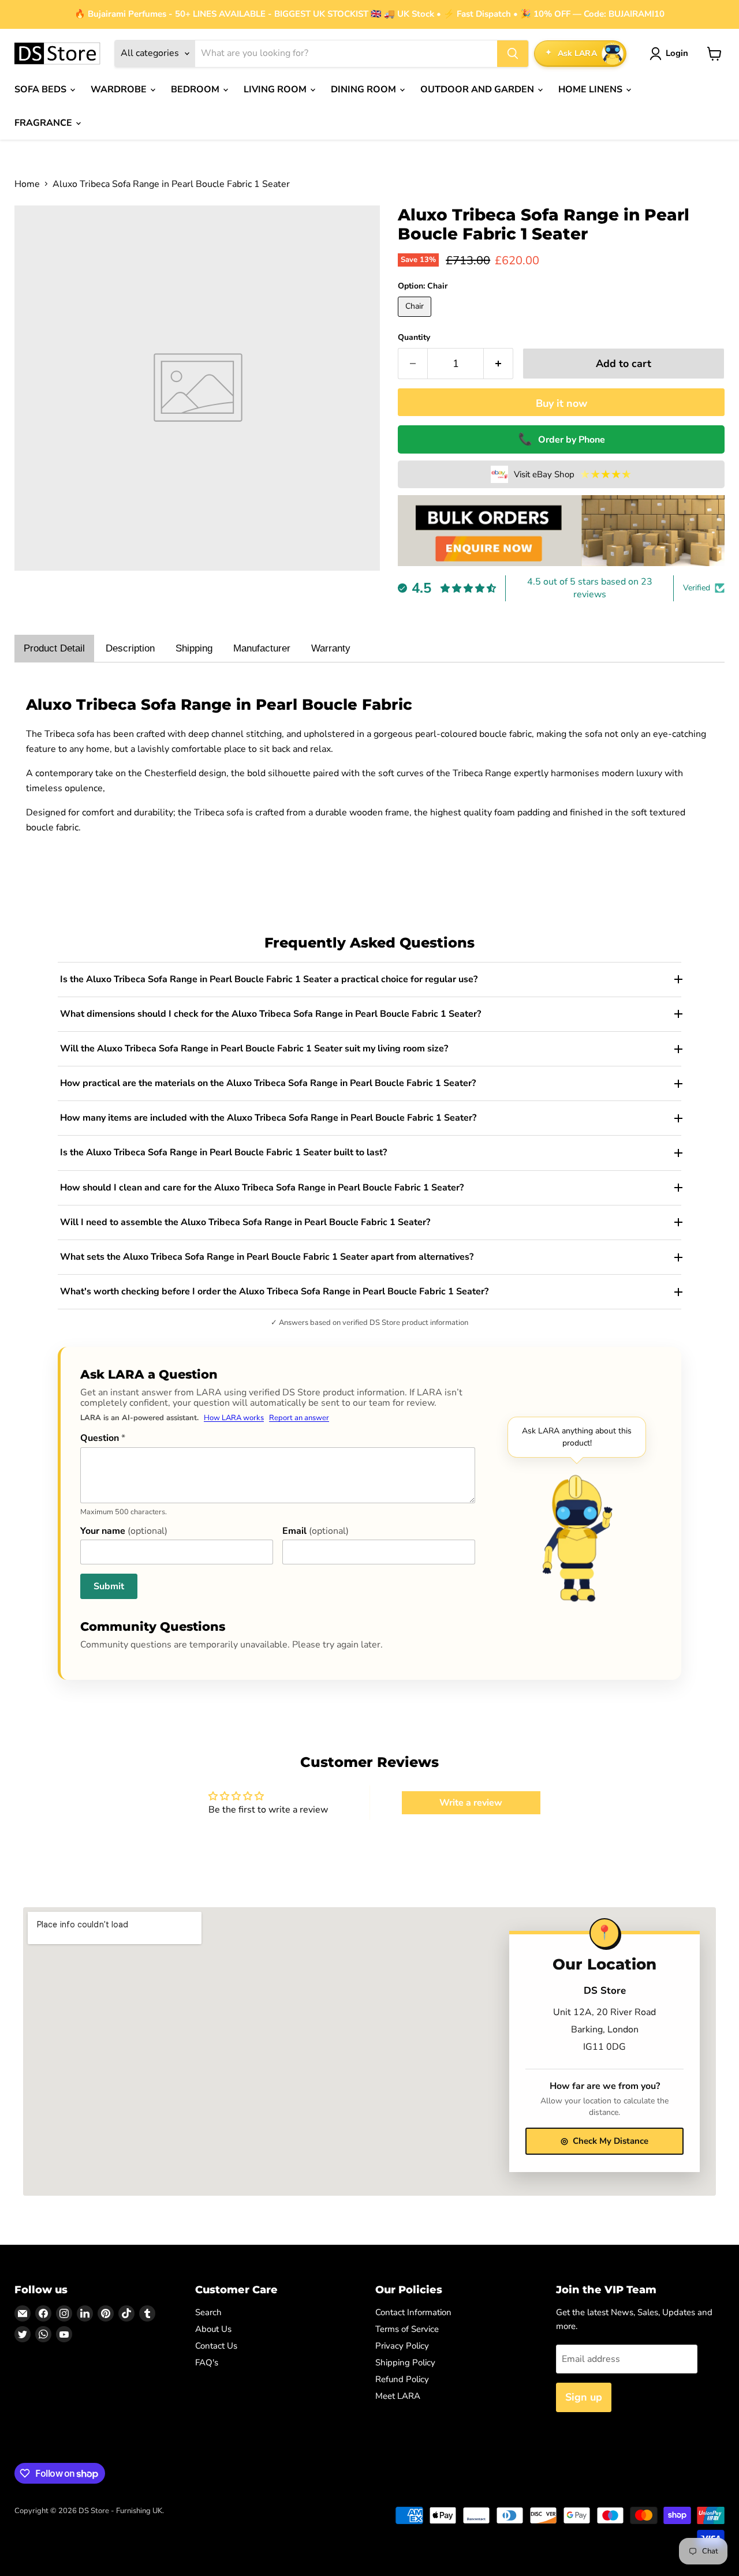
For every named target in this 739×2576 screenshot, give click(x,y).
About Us (213, 2329)
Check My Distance (604, 2141)
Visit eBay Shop (573, 474)
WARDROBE (120, 89)
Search (208, 2312)
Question (103, 1438)
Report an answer (299, 1418)
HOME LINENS (591, 89)
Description (130, 648)
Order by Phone (561, 439)
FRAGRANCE (44, 123)
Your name (124, 1531)
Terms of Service (407, 2329)
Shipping (194, 648)
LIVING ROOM (276, 89)
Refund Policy (402, 2379)
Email (316, 1531)
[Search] (513, 54)
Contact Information (413, 2312)
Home (27, 184)
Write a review (471, 1803)
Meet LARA (398, 2396)
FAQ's (207, 2362)
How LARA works (234, 1418)
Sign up (584, 2397)
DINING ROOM (365, 89)
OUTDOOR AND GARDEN (478, 89)
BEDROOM (196, 89)
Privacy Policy (402, 2346)
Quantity (414, 338)
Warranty (331, 648)
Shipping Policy (405, 2362)
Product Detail (54, 648)
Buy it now (561, 403)
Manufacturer (262, 648)
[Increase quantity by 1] (499, 364)
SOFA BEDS (42, 89)
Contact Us (216, 2346)
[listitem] (369, 980)
